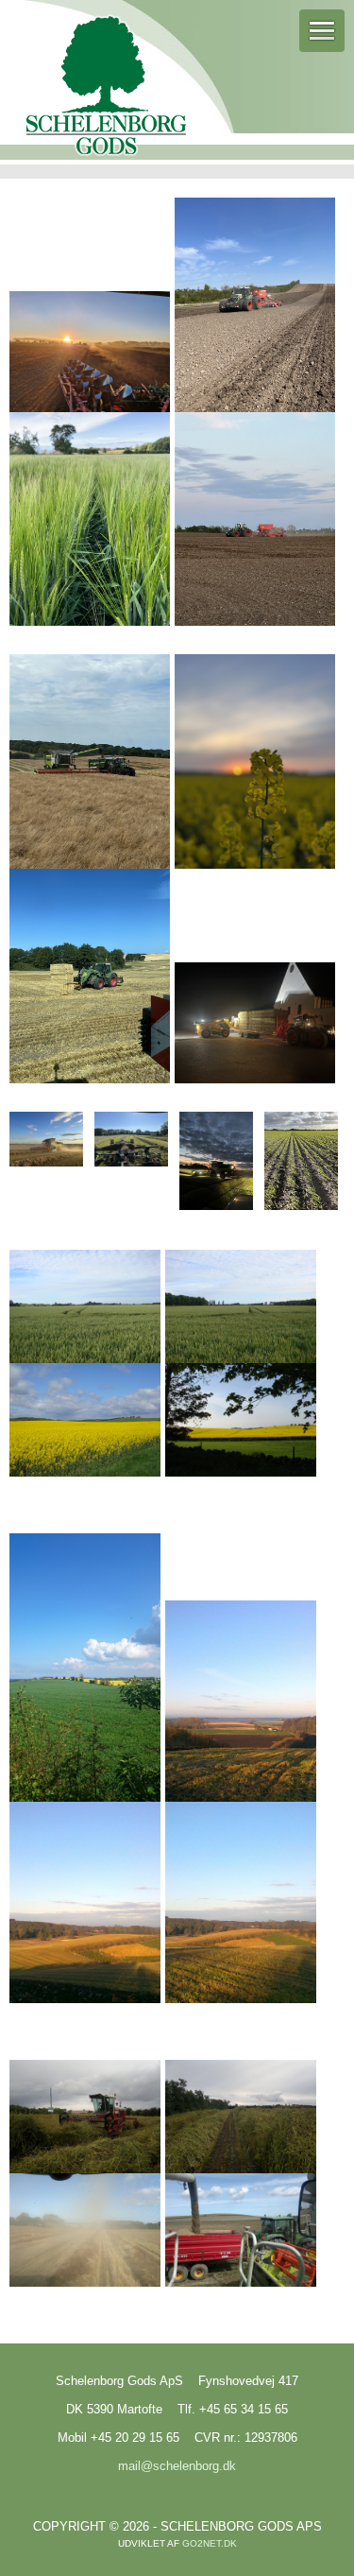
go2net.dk (210, 2543)
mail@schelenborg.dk (177, 2466)
